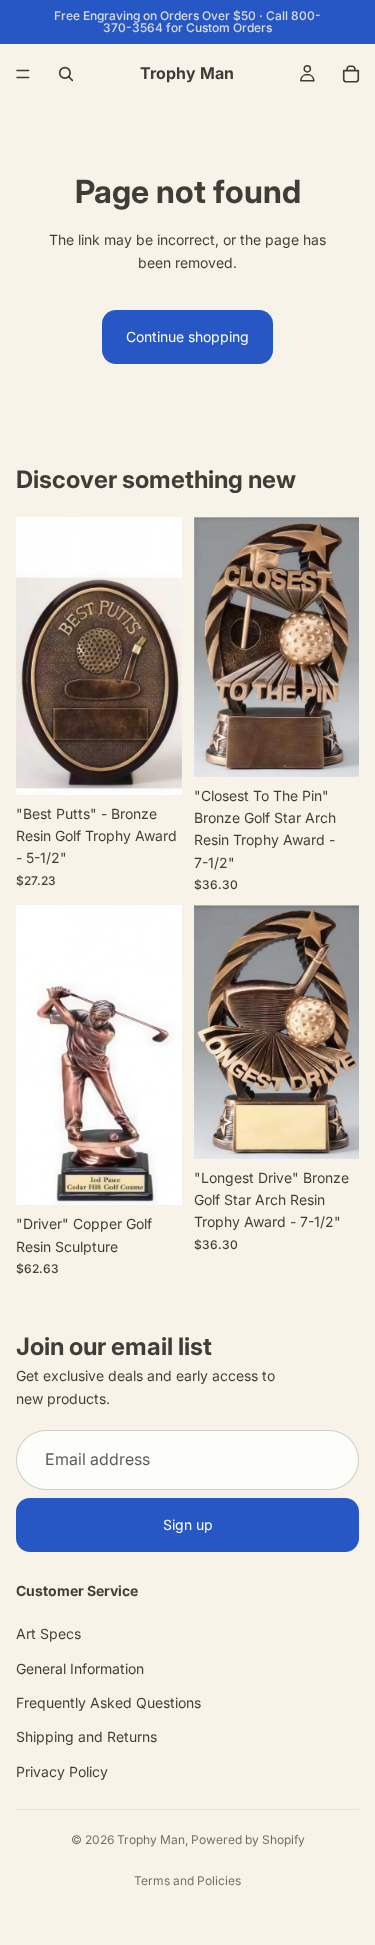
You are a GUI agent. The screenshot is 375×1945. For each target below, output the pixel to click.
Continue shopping (187, 336)
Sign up (188, 1524)
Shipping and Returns (86, 1737)
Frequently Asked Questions (108, 1702)
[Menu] (23, 74)
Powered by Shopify (248, 1839)
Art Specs (48, 1633)
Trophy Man (151, 1839)
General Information (80, 1668)
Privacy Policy (62, 1771)
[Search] (66, 74)
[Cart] (351, 74)
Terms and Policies (187, 1880)
